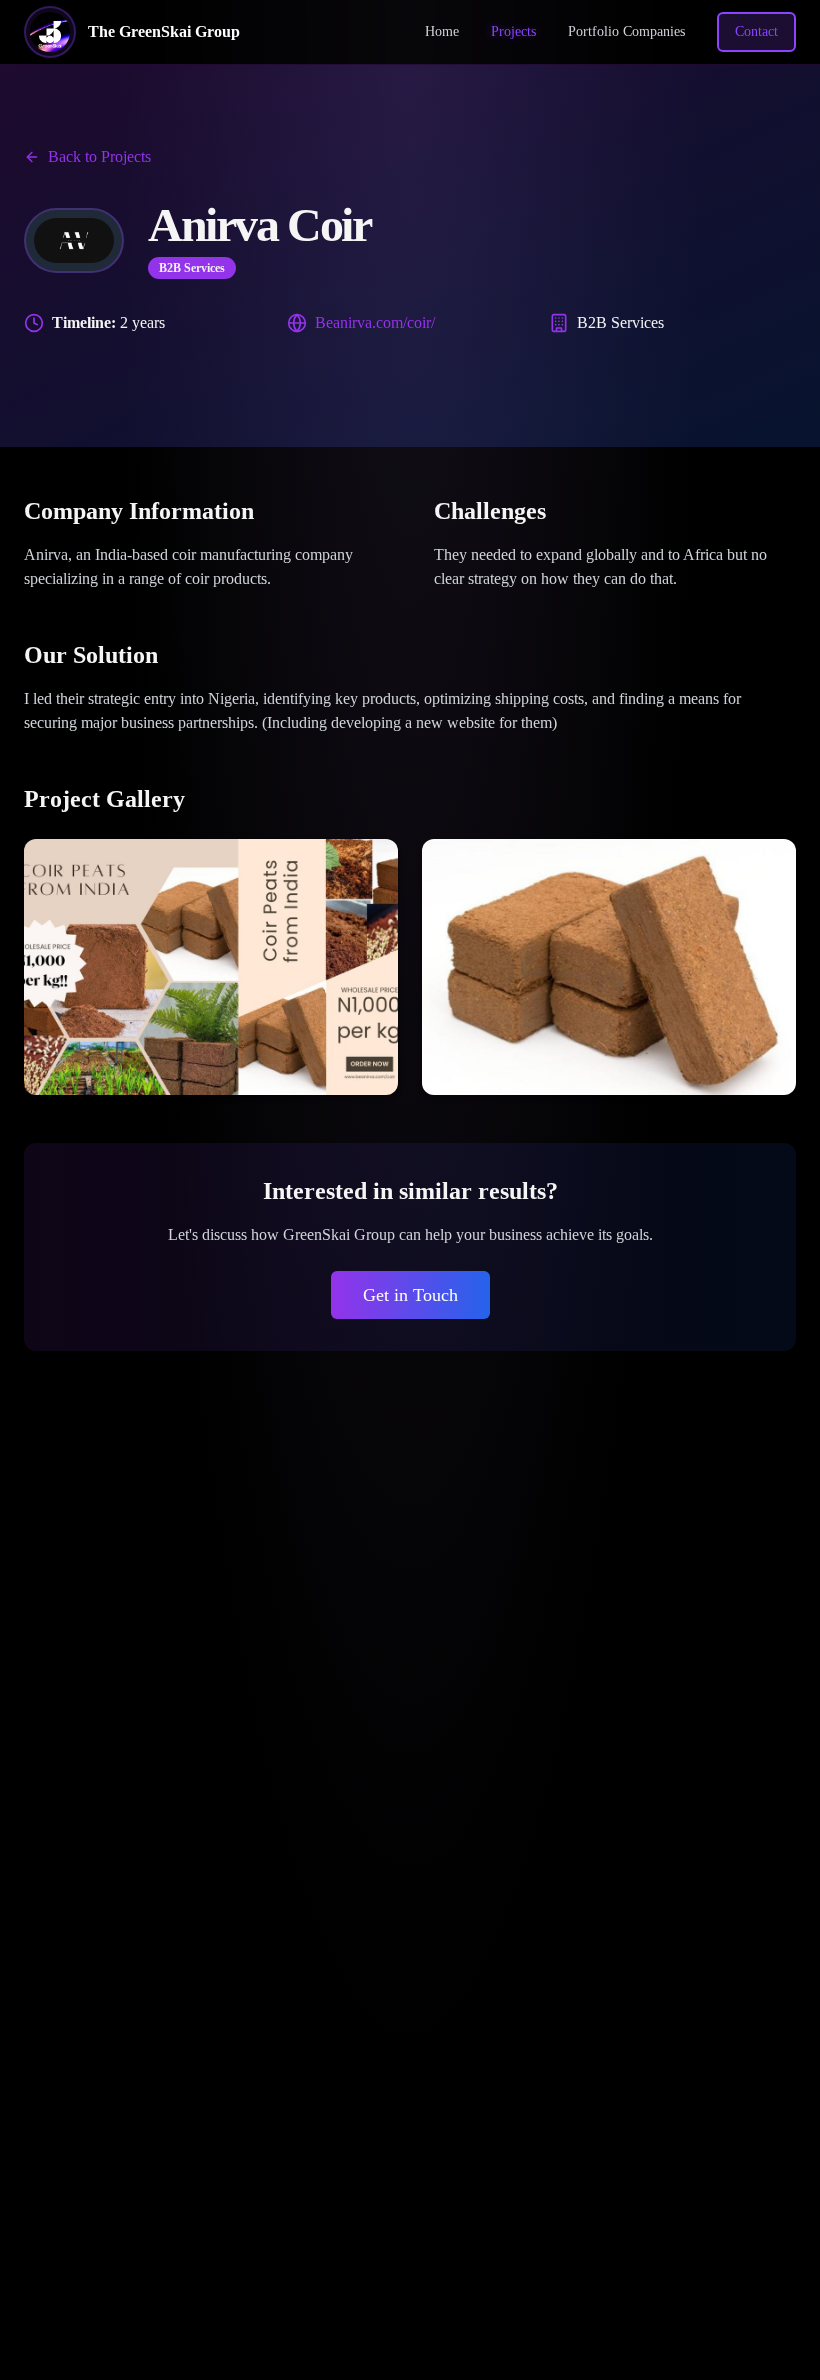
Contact (756, 31)
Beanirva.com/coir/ (375, 322)
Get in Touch (410, 1295)
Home (442, 31)
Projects (513, 31)
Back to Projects (99, 156)
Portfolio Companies (626, 31)
